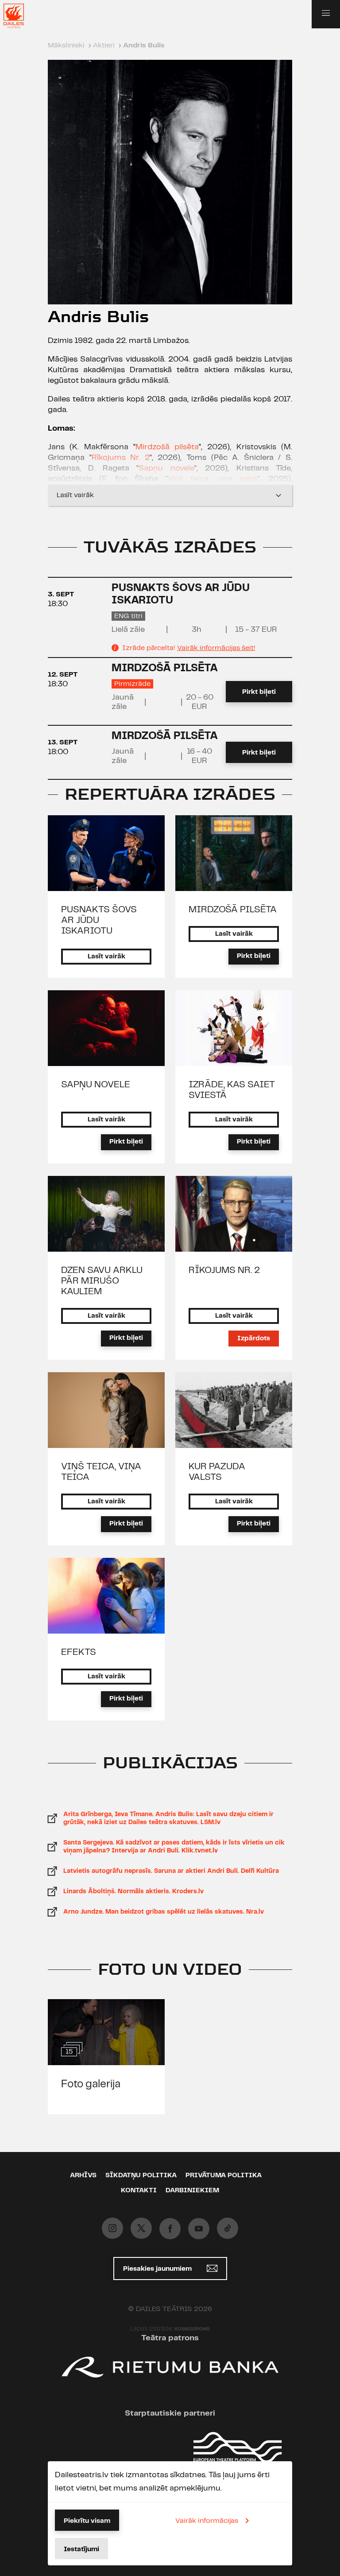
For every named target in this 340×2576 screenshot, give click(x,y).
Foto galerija (91, 2084)
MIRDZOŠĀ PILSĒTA (165, 668)
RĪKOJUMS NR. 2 (224, 1270)
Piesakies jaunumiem (158, 2269)
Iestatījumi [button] (81, 2549)
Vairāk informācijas (207, 2521)
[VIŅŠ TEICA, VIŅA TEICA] (106, 1410)
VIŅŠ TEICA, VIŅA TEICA (101, 1472)
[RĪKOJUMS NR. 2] (234, 1214)
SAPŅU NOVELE (96, 1085)
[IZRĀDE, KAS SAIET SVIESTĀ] (234, 1028)
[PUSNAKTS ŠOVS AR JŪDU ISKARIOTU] (106, 853)
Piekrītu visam (87, 2521)
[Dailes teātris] (19, 16)
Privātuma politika (224, 2175)
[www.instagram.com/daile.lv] (112, 2228)
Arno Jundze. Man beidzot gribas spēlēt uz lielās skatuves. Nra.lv (164, 1912)
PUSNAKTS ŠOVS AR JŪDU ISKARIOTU (99, 920)
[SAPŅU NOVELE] (106, 1028)
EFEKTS (79, 1652)
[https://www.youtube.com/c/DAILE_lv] (199, 2229)
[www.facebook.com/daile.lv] (170, 2229)
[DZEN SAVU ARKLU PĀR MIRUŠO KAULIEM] (106, 1214)
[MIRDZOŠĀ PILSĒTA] (234, 853)
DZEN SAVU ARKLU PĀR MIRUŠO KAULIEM (102, 1281)
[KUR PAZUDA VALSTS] (234, 1410)
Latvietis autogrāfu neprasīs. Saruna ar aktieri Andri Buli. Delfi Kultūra (171, 1871)
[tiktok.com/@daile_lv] (228, 2228)
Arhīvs (83, 2175)
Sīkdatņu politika (141, 2175)
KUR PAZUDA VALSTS (217, 1472)
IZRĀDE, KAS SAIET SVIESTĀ (232, 1090)
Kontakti (139, 2191)
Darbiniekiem (192, 2191)
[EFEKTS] (106, 1596)
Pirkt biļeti (259, 692)
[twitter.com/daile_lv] (141, 2228)
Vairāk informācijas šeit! (216, 648)
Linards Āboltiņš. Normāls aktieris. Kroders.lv (133, 1891)
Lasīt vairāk (75, 495)
